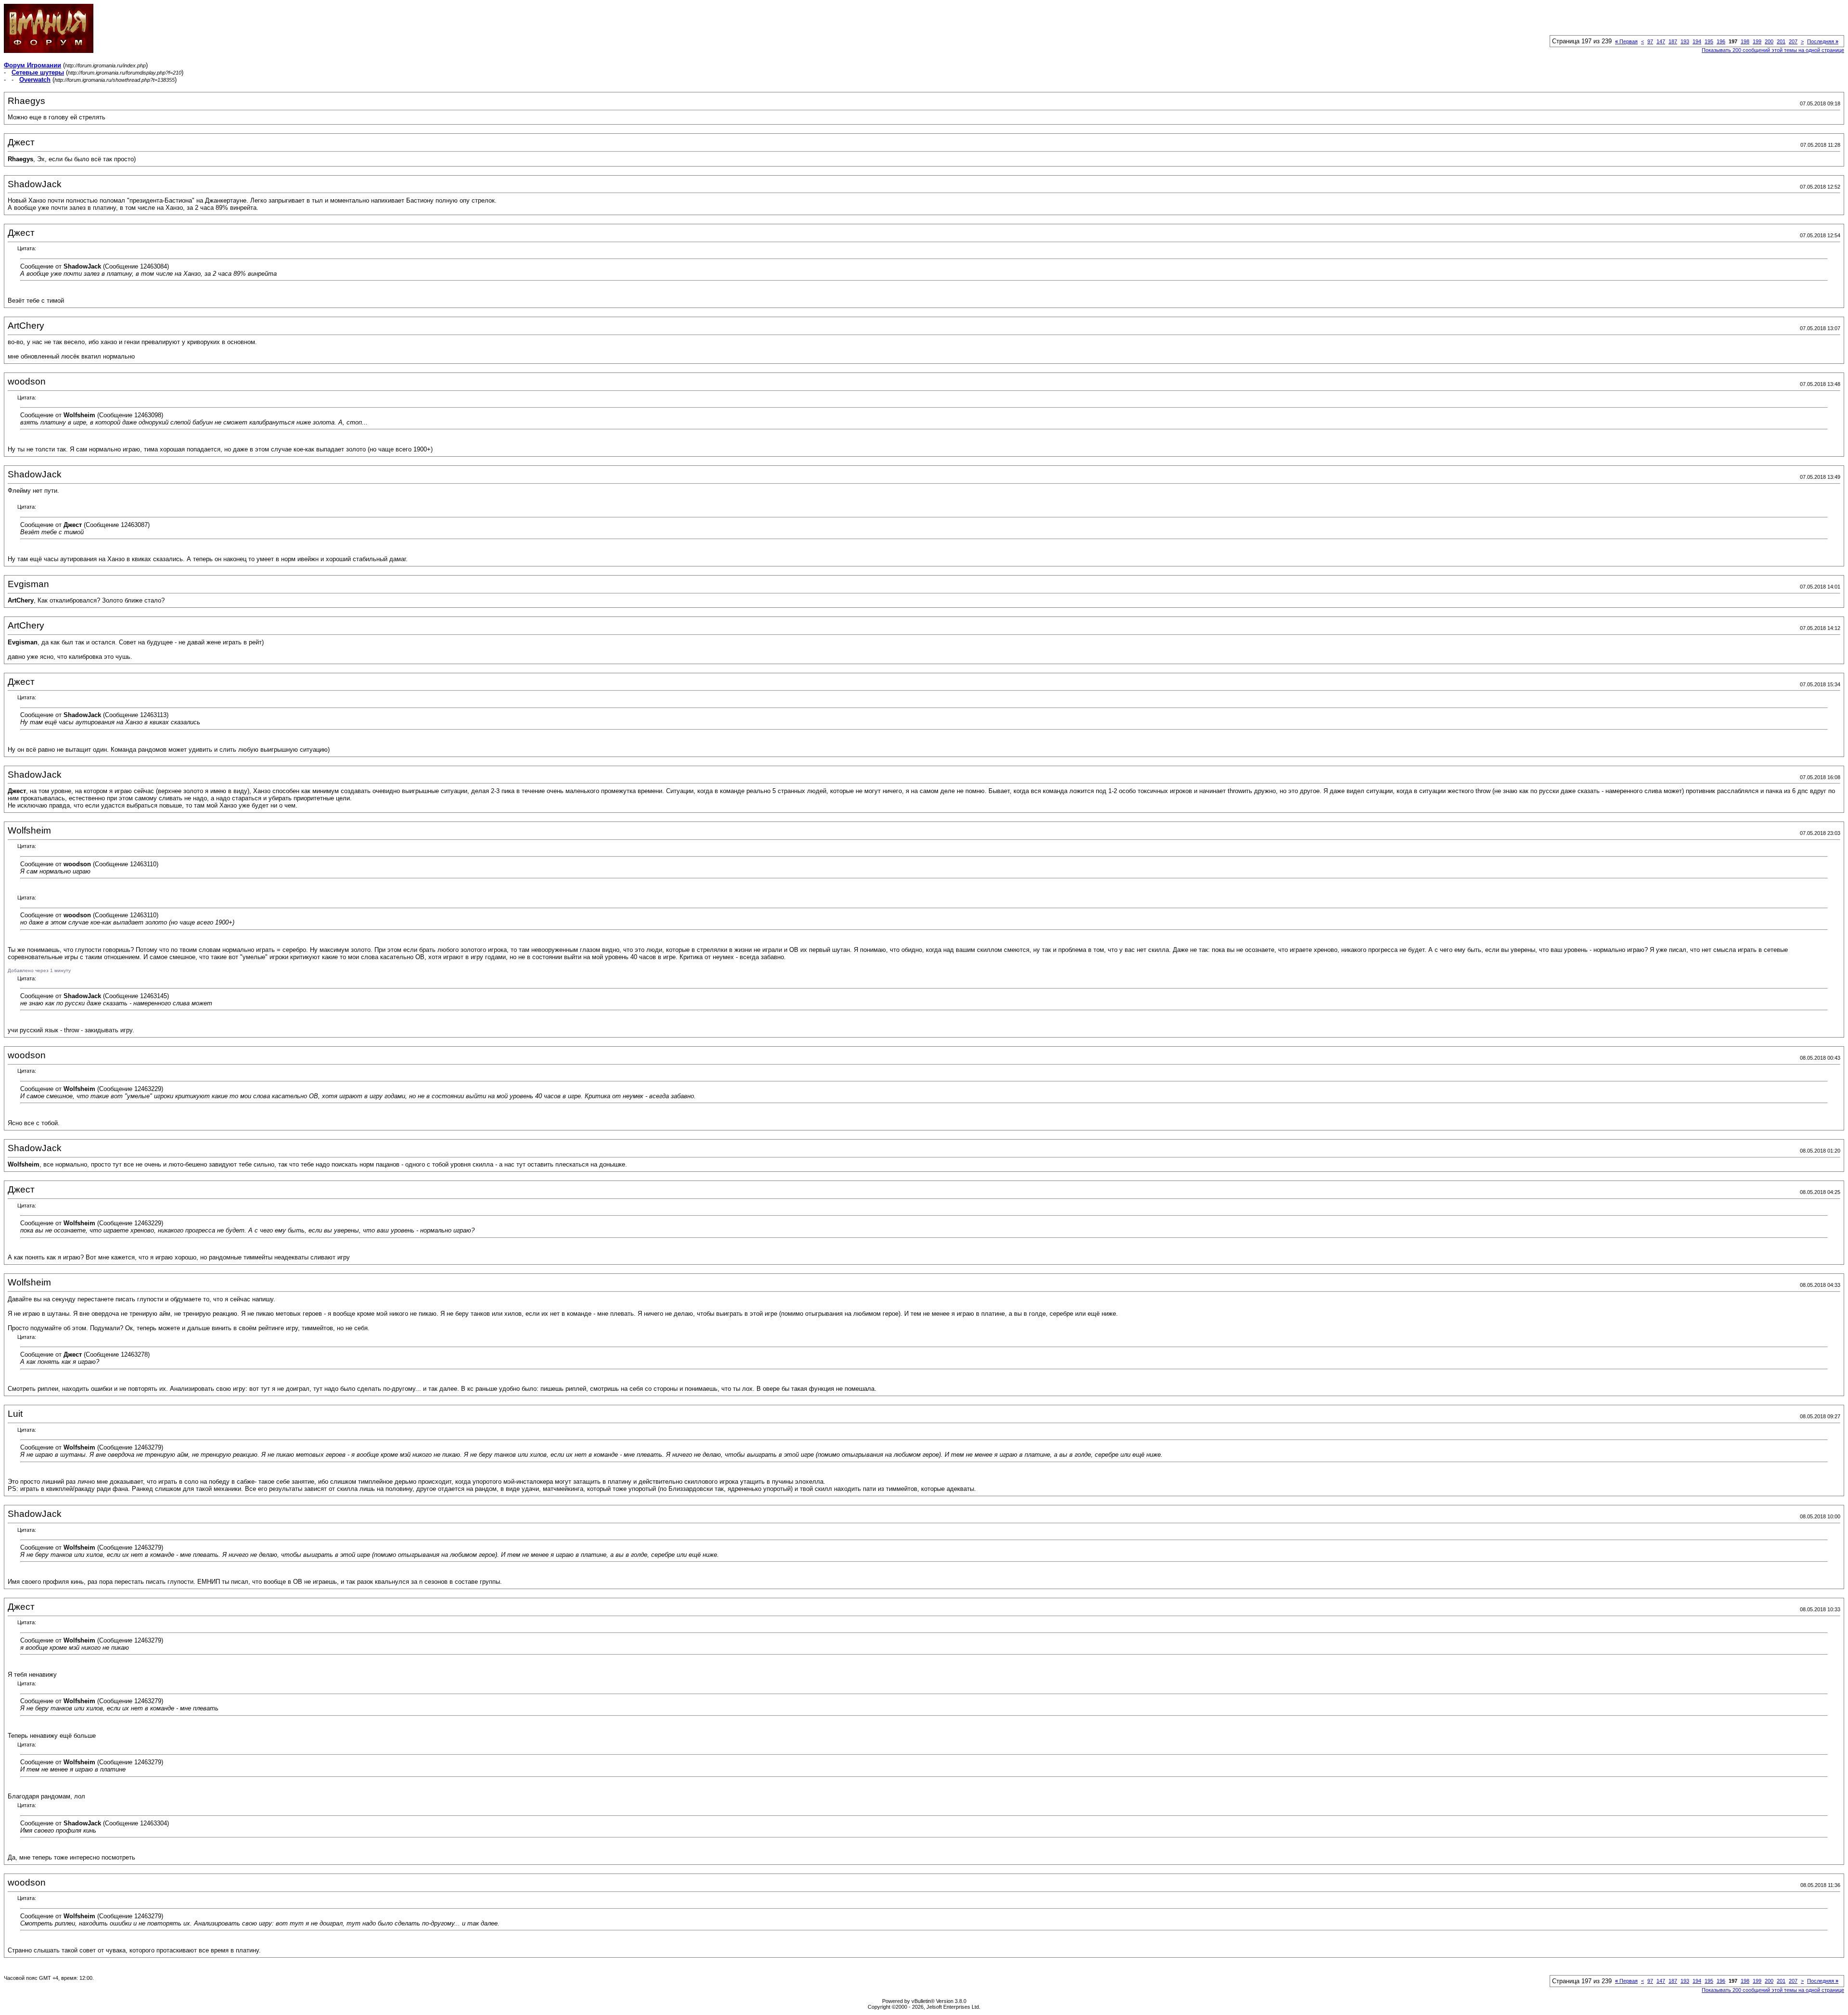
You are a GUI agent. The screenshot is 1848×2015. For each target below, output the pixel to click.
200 (1769, 41)
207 (1793, 41)
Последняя (1823, 41)
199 (1757, 41)
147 (1661, 41)
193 (1685, 41)
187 (1673, 41)
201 (1781, 41)
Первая (1626, 41)
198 (1745, 41)
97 (1650, 41)
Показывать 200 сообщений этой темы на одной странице (1773, 50)
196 (1721, 41)
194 (1697, 41)
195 (1709, 41)
